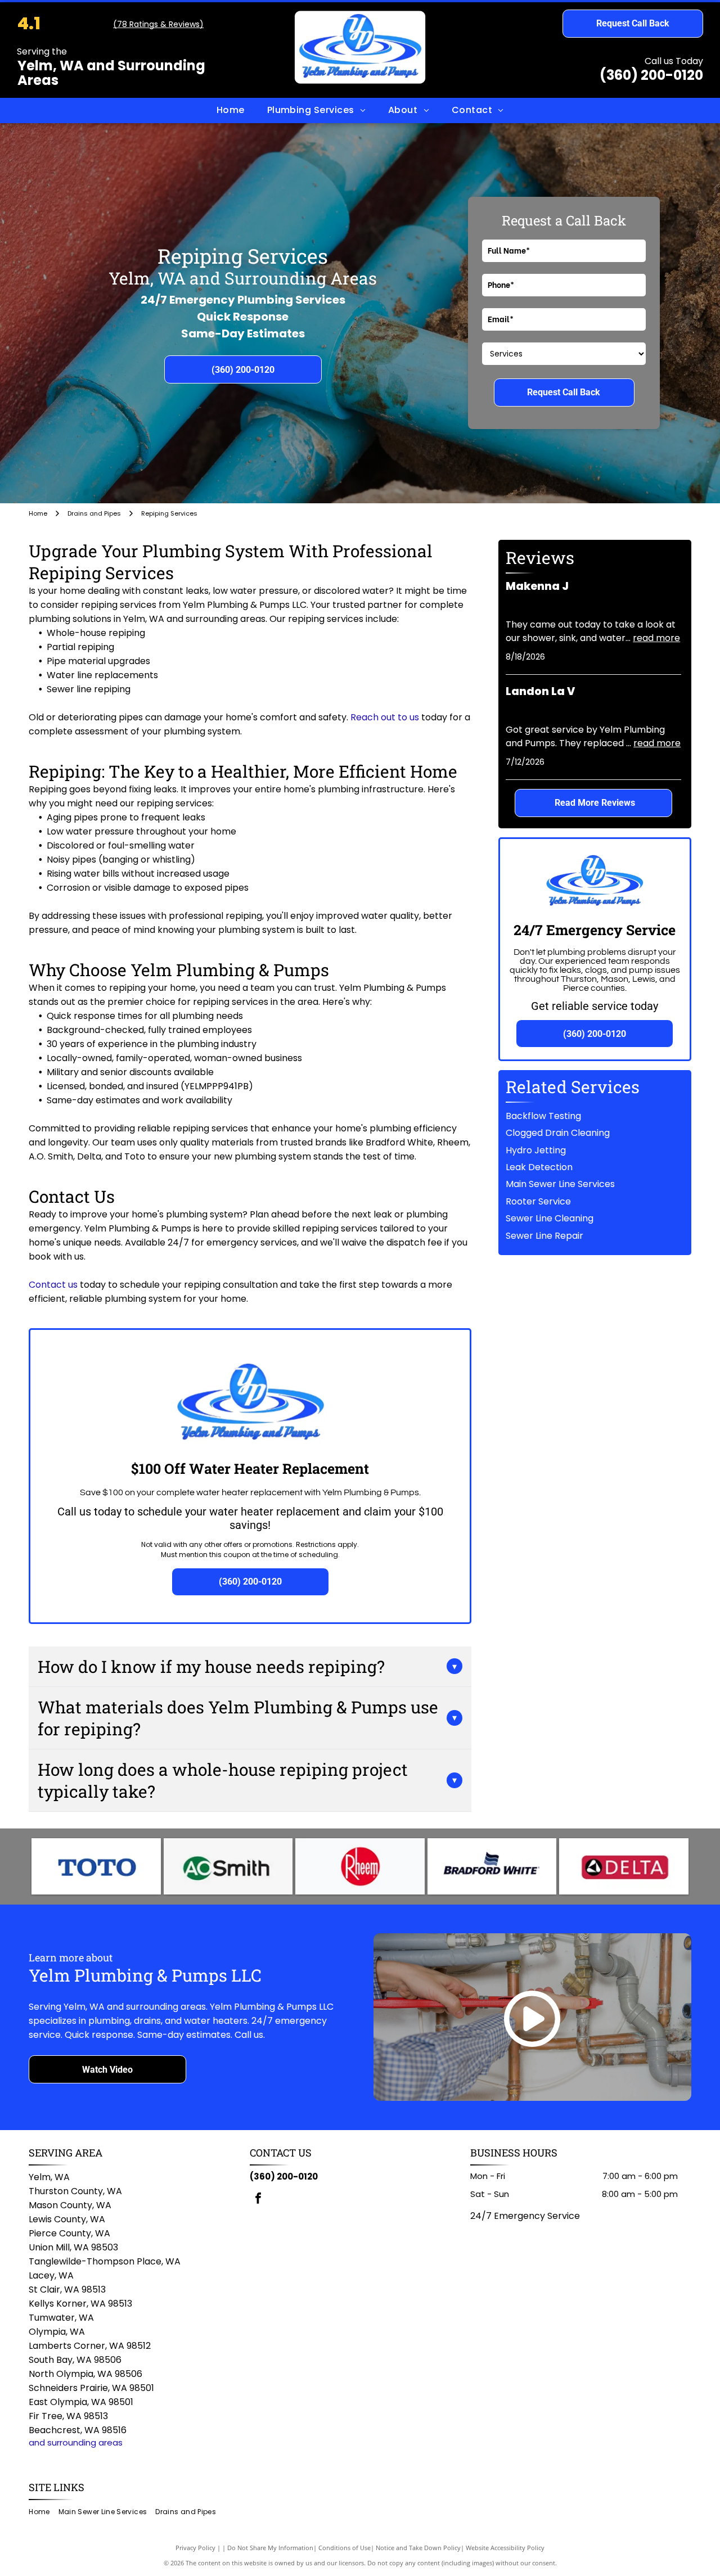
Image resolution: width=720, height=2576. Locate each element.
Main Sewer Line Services (560, 1184)
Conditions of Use (345, 2548)
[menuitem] (231, 110)
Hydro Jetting (536, 1150)
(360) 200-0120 (651, 75)
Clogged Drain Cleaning (558, 1133)
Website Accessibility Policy (505, 2548)
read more (656, 638)
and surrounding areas (76, 2442)
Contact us (53, 1285)
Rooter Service (538, 1201)
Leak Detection (539, 1167)
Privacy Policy (195, 2548)
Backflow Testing (543, 1116)
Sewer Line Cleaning (550, 1218)
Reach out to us (385, 717)
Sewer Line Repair (544, 1236)
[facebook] (258, 2200)
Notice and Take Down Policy (418, 2548)
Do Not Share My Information (270, 2548)
